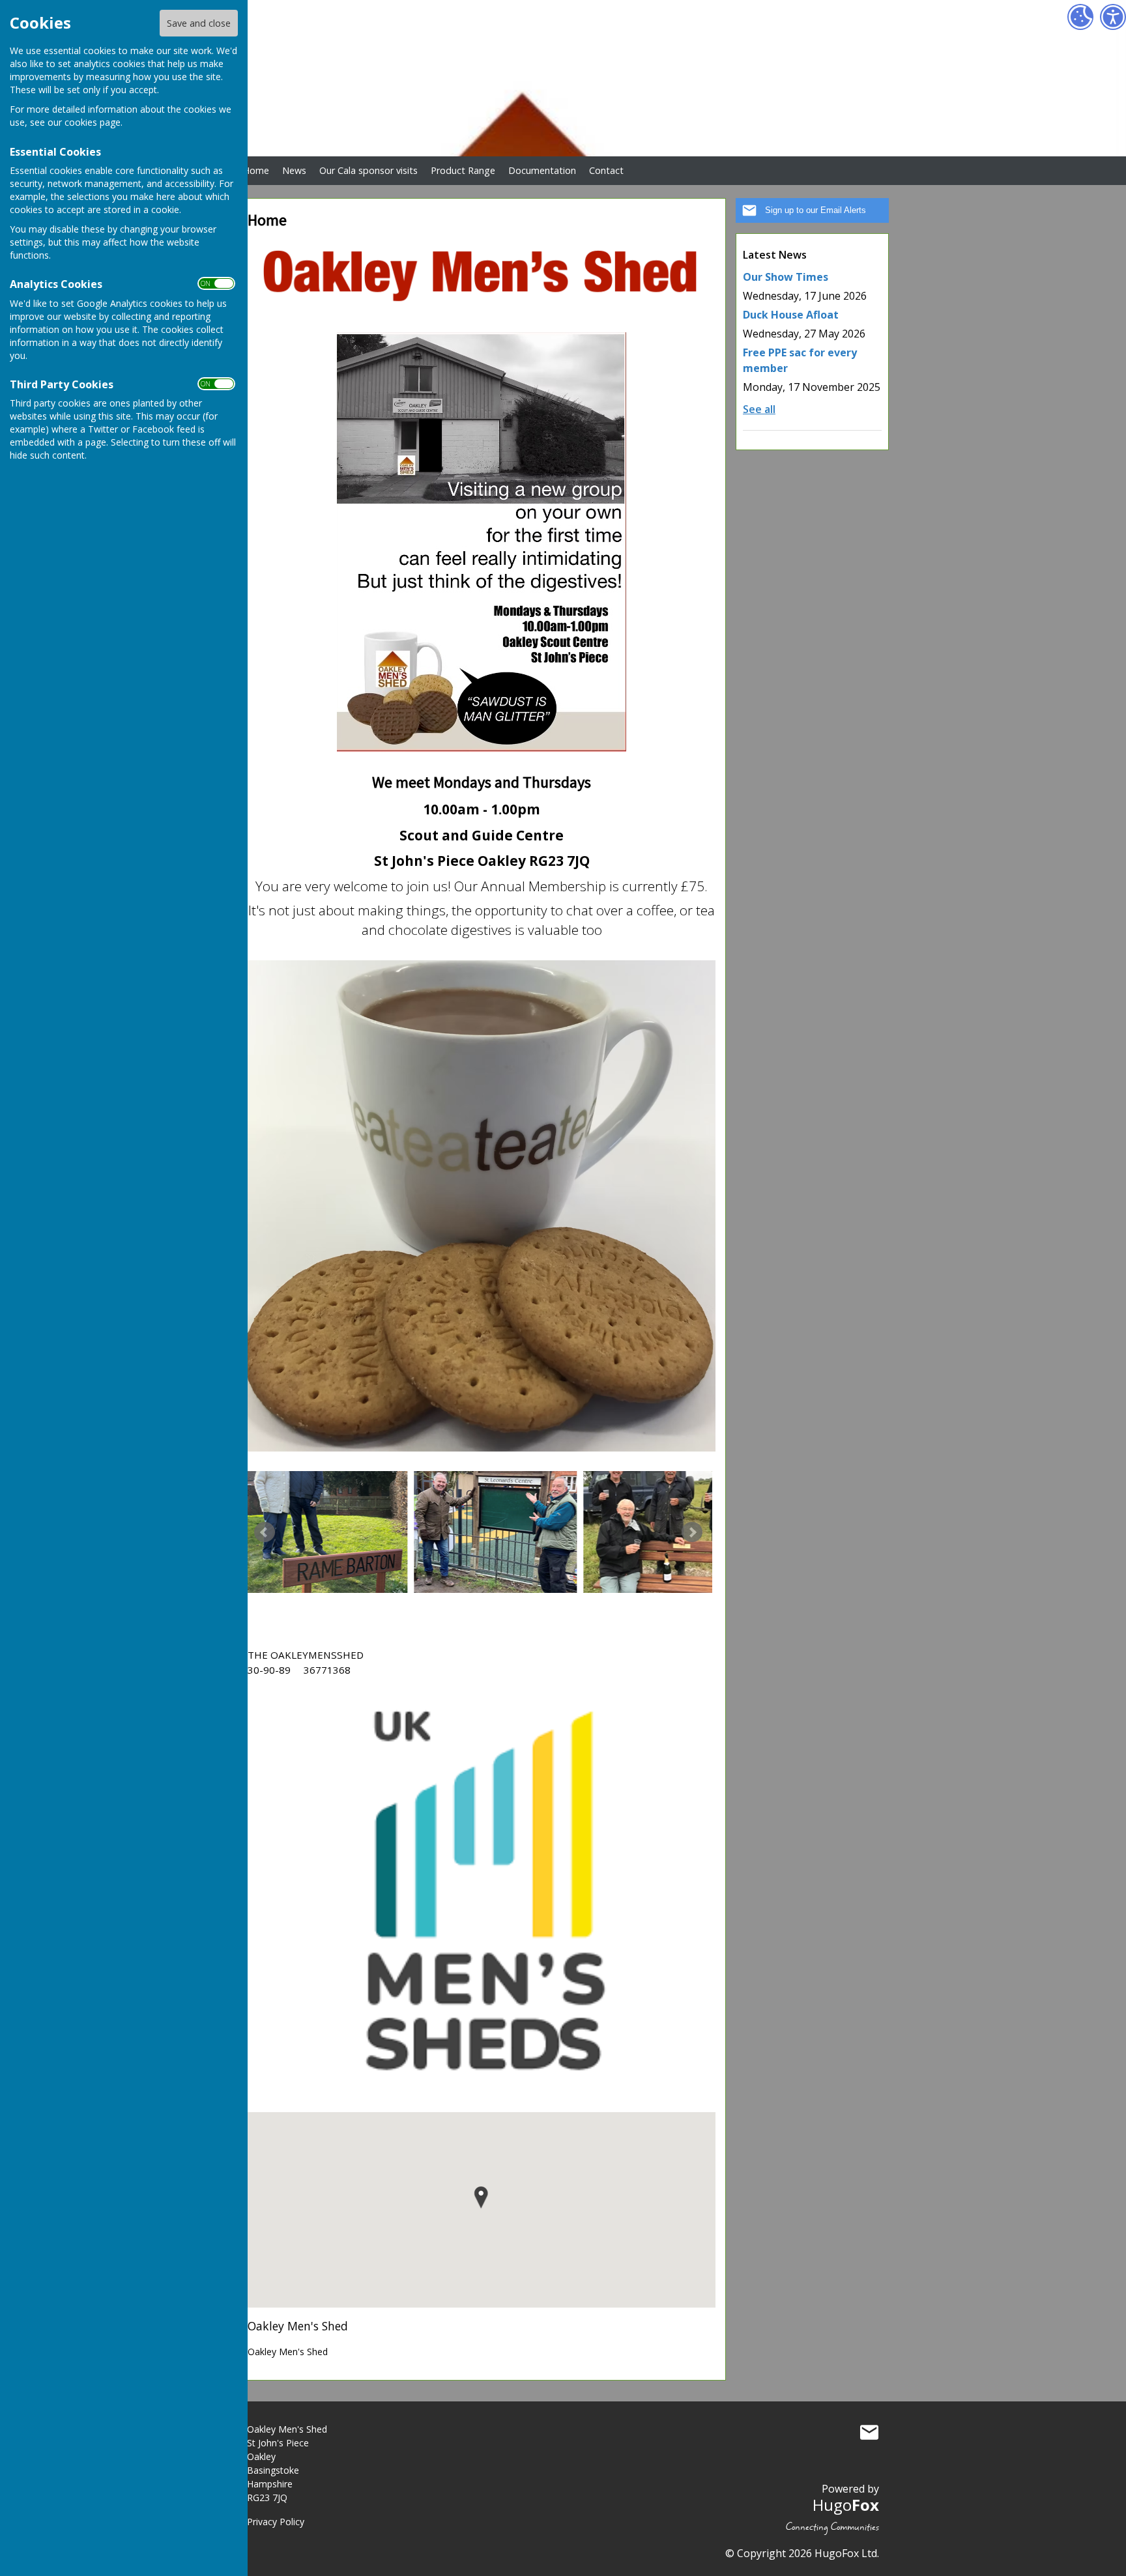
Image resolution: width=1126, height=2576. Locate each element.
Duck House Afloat (791, 315)
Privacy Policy (276, 2522)
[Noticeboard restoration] (326, 1532)
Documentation (542, 170)
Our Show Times (786, 277)
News (294, 170)
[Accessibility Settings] (1113, 17)
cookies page (93, 122)
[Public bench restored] (495, 1532)
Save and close (199, 23)
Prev (265, 1532)
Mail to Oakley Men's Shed (869, 2432)
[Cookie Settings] (1080, 17)
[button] (481, 2198)
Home (256, 170)
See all (759, 409)
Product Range (463, 170)
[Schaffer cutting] (665, 1532)
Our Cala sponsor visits (368, 170)
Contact (606, 170)
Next (692, 1532)
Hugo (846, 2505)
